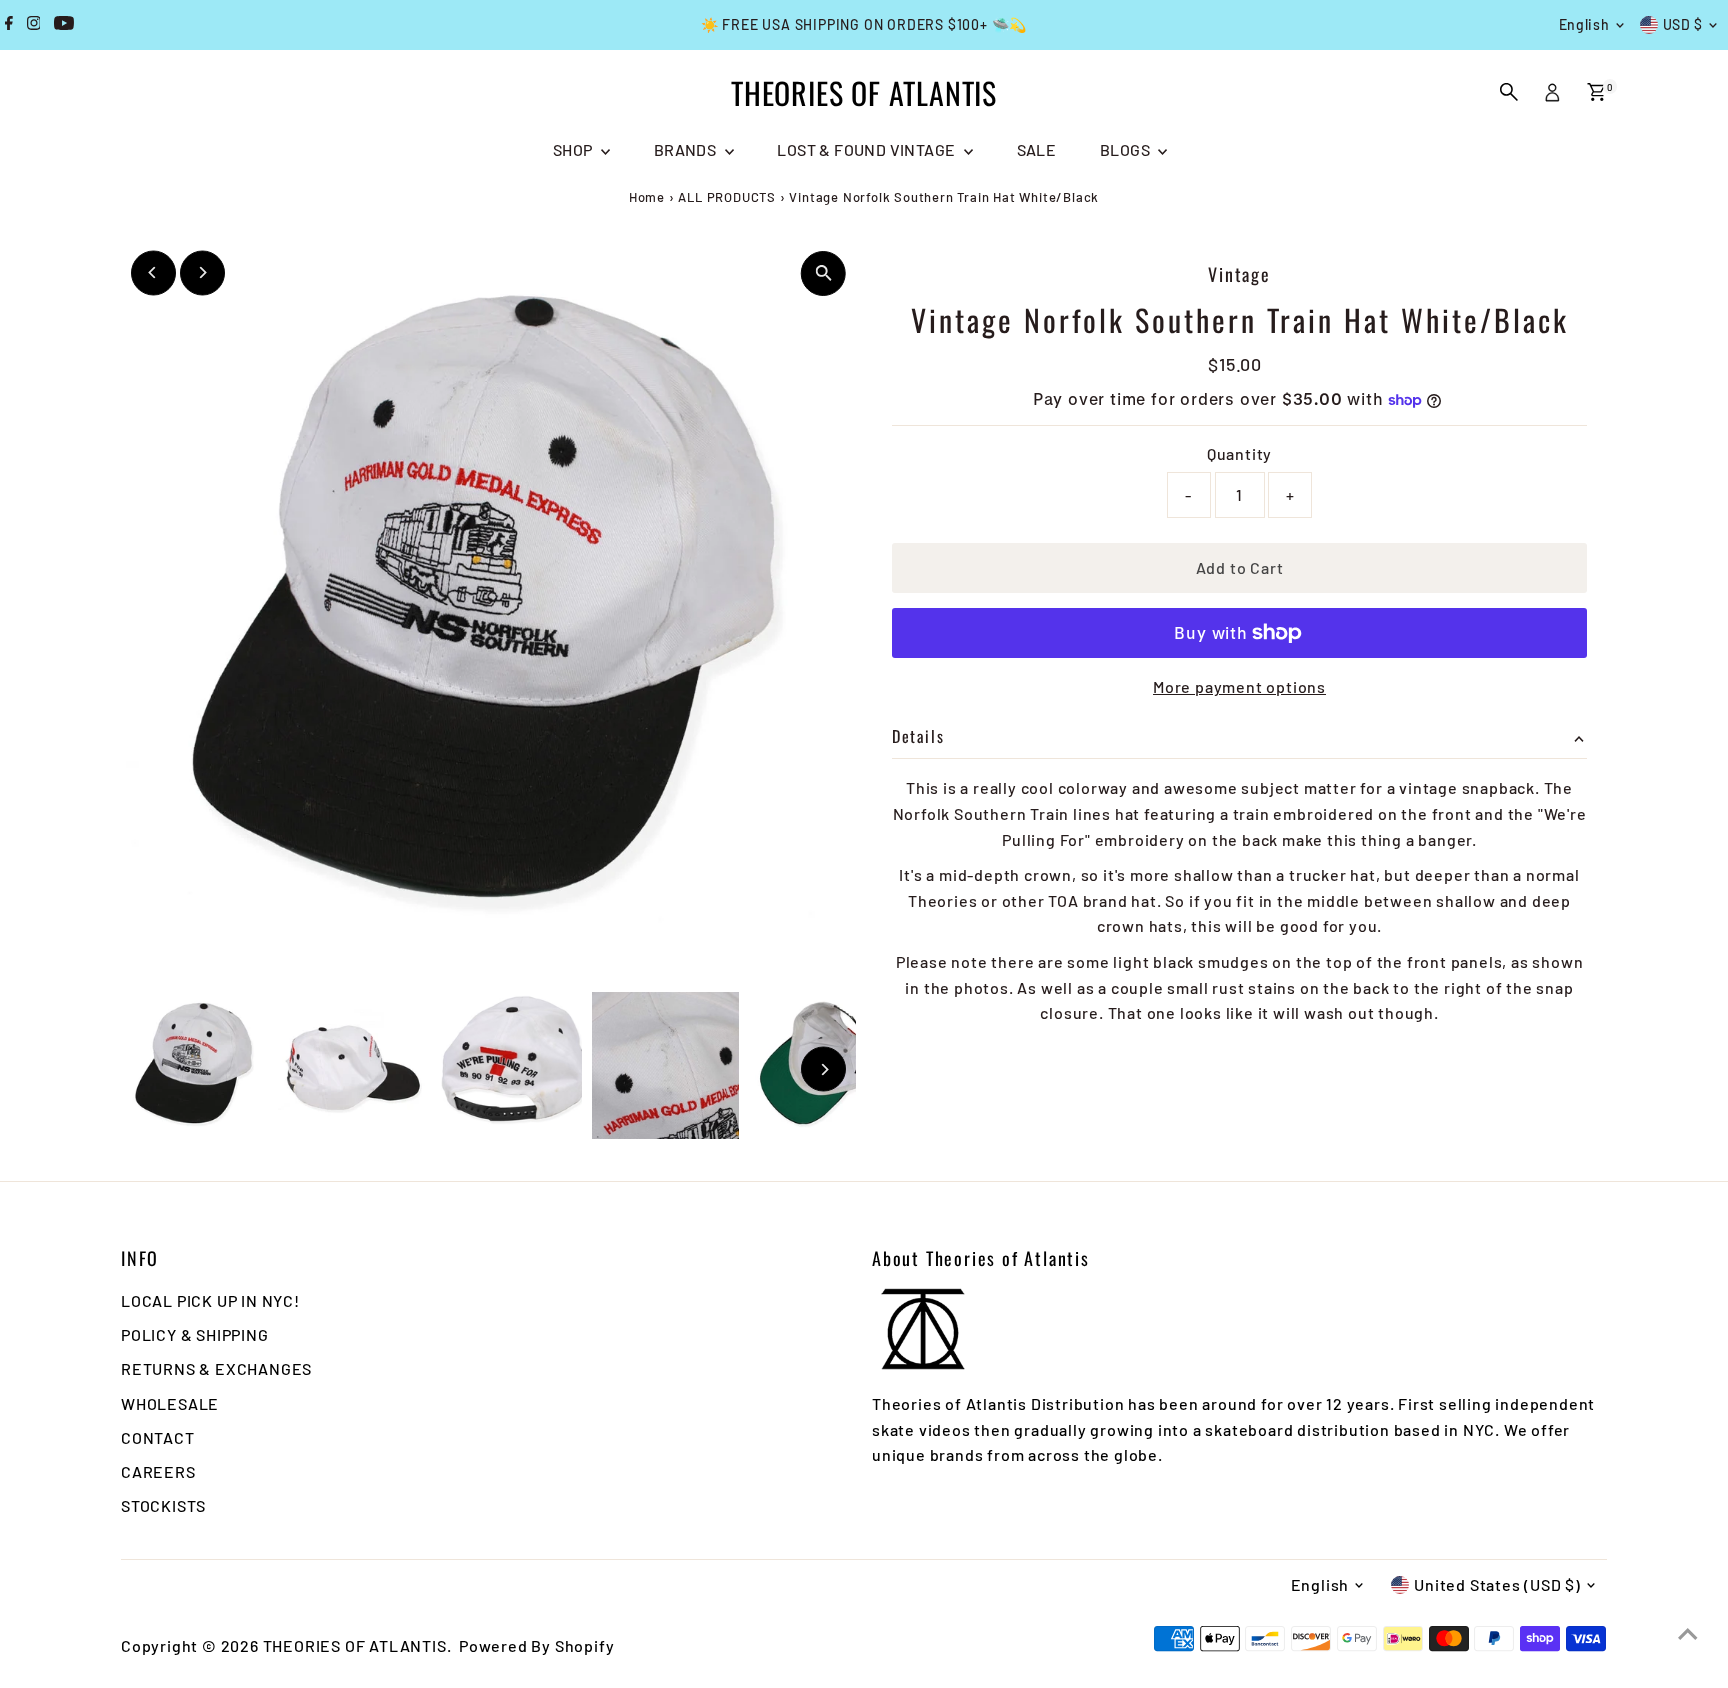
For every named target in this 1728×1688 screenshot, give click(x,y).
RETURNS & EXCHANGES (216, 1368)
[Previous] (153, 272)
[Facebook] (9, 25)
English (1584, 24)
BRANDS (687, 149)
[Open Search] (1509, 92)
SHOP (574, 149)
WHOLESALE (170, 1403)
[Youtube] (64, 25)
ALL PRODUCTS (727, 197)
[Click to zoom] (823, 273)
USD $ (1683, 24)
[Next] (202, 272)
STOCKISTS (163, 1505)
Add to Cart (1240, 567)
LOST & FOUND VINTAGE (867, 149)
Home (647, 197)
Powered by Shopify (536, 1645)
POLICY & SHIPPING (195, 1334)
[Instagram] (34, 25)
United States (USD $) (1497, 1584)
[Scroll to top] (1688, 1633)
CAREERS (158, 1471)
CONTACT (158, 1437)
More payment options (1239, 686)
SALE (1037, 149)
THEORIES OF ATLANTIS (864, 92)
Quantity (1239, 453)
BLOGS (1126, 149)
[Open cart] (1596, 92)
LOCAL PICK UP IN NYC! (210, 1300)
